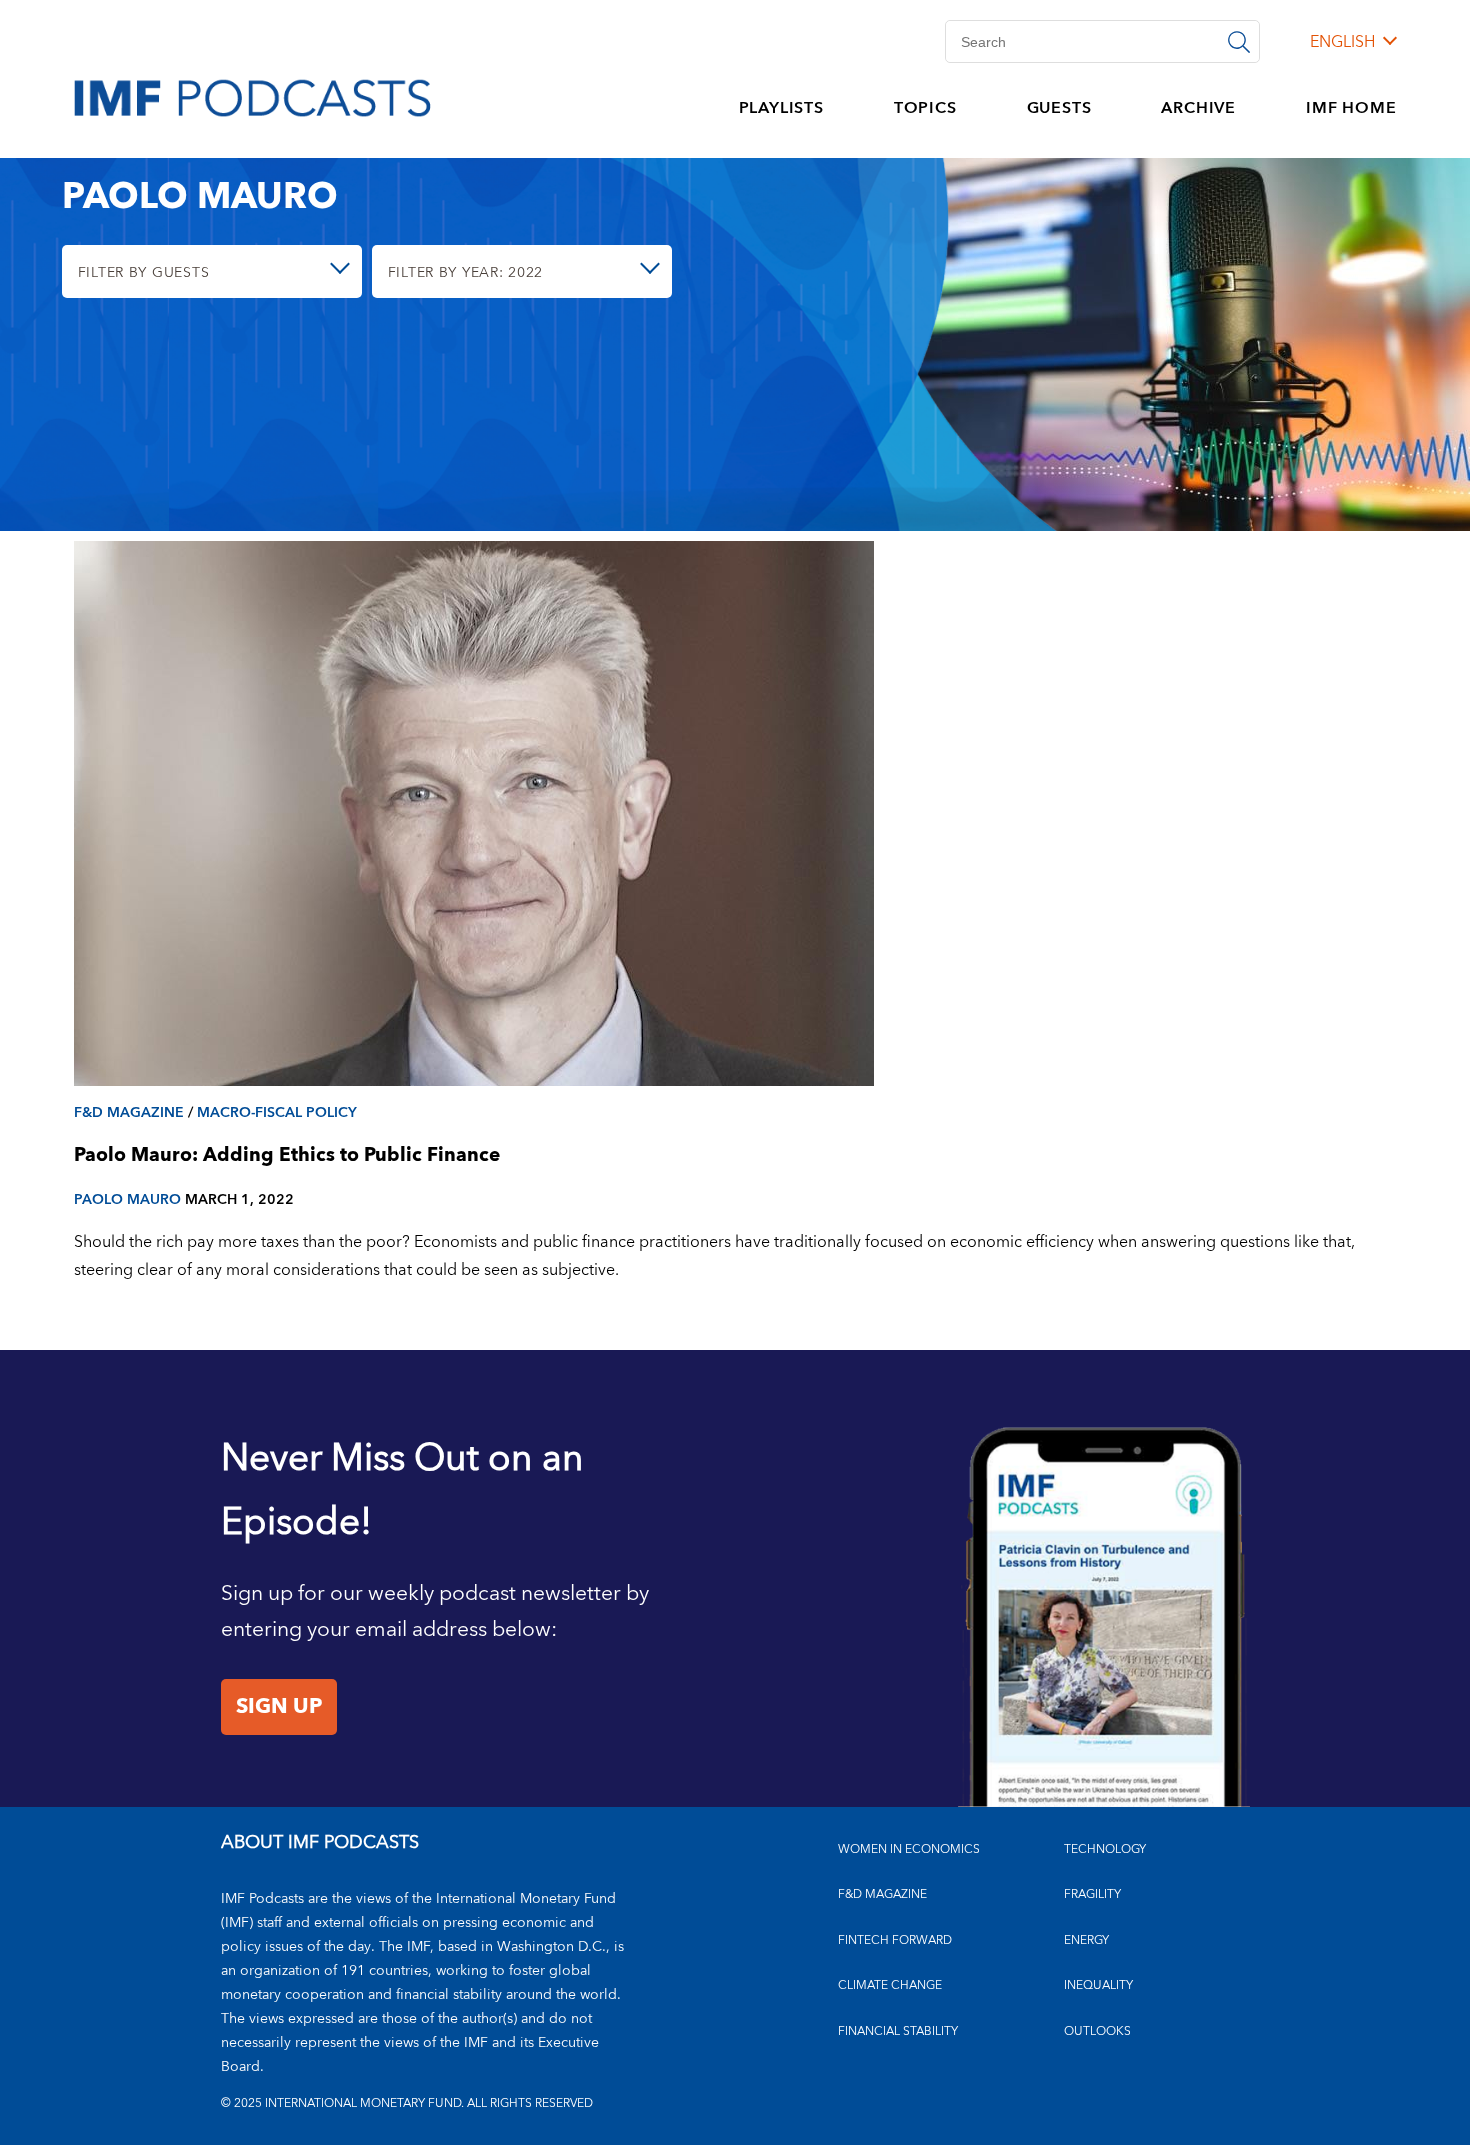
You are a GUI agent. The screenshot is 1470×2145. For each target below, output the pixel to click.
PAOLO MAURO (127, 1199)
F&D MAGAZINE (882, 1894)
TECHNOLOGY (1105, 1849)
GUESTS (1059, 108)
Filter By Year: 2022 (465, 272)
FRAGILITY (1092, 1894)
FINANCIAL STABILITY (898, 2031)
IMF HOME (1351, 108)
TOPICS (925, 108)
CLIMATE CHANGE (890, 1985)
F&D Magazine (129, 1112)
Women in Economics (909, 1849)
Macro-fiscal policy (277, 1112)
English (1342, 42)
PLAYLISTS (781, 108)
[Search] (1239, 41)
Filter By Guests (144, 272)
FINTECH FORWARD (895, 1940)
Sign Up (279, 1707)
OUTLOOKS (1097, 2031)
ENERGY (1086, 1940)
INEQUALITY (1098, 1985)
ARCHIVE (1198, 108)
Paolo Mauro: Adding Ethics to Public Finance (287, 1155)
